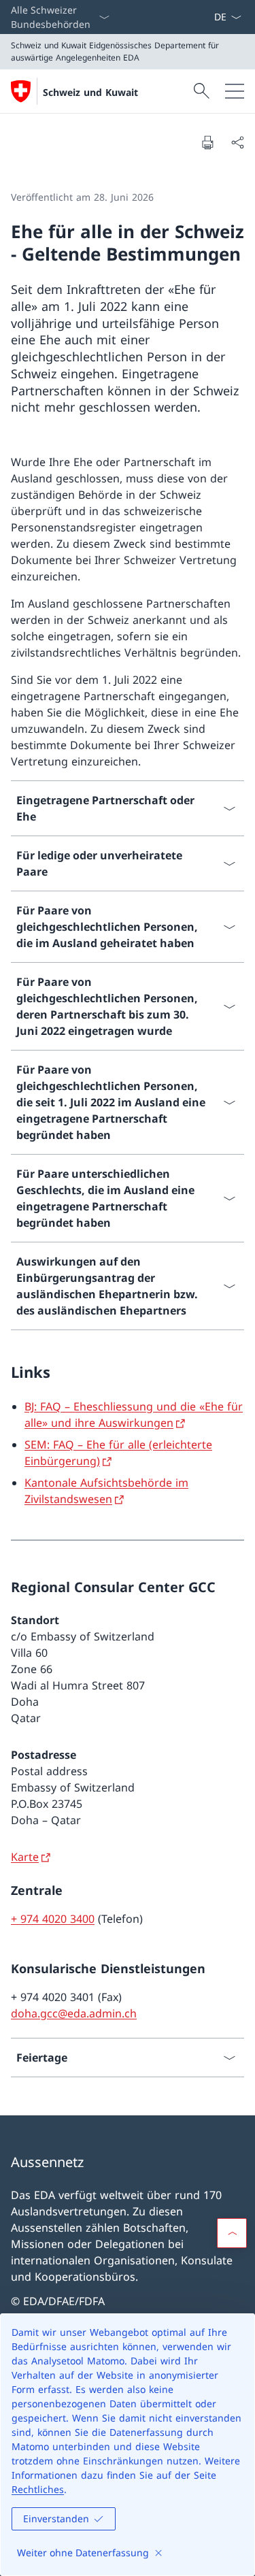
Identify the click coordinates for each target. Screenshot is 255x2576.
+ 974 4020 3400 (53, 1919)
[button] (232, 2233)
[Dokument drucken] (207, 142)
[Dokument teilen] (237, 142)
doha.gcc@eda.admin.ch (74, 2013)
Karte (25, 1857)
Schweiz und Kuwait (90, 92)
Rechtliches (38, 2489)
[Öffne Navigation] (235, 91)
